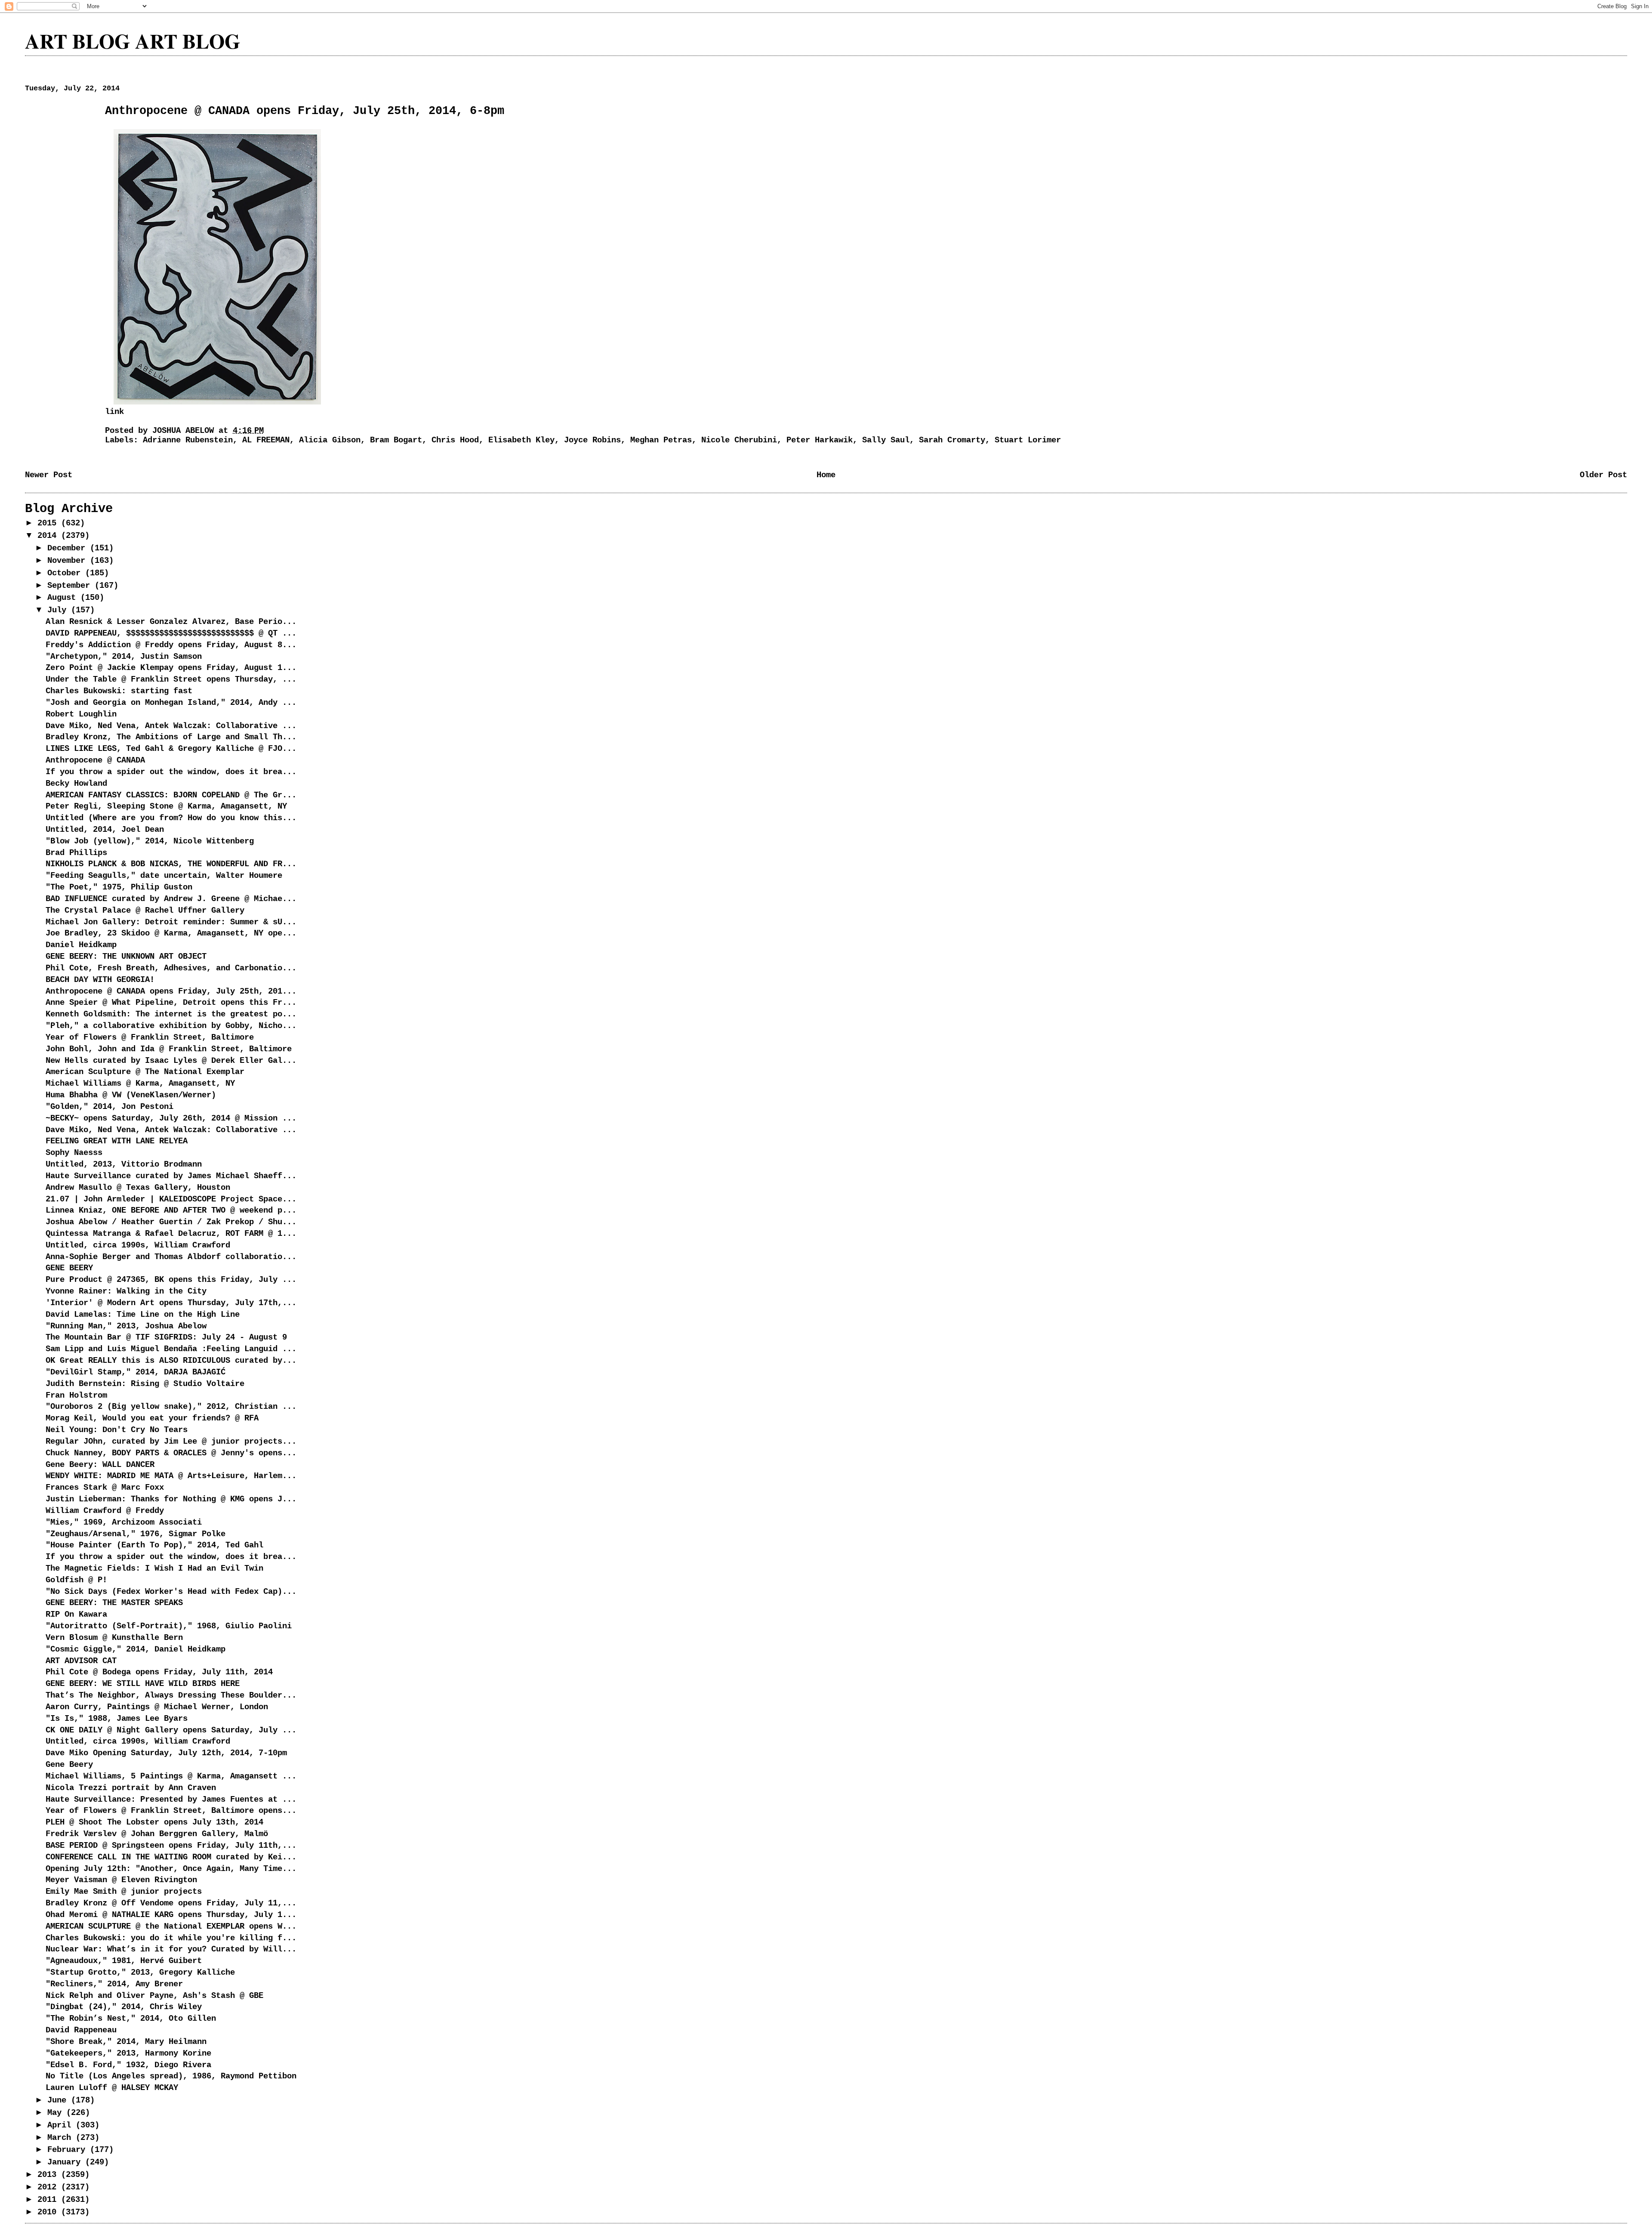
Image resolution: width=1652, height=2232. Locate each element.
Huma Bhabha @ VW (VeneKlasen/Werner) (131, 1095)
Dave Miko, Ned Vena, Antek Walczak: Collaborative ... (171, 726)
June (59, 2100)
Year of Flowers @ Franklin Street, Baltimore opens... (171, 1811)
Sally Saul (886, 440)
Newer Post (49, 475)
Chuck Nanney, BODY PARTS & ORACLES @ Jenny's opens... (171, 1453)
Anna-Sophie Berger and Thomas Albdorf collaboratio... (171, 1257)
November (69, 561)
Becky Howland (76, 784)
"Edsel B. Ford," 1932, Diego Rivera (128, 2065)
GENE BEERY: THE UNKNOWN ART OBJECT (126, 957)
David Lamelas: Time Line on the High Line (143, 1315)
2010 (49, 2212)
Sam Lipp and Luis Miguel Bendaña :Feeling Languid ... (171, 1349)
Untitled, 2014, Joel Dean (105, 830)
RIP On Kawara (76, 1615)
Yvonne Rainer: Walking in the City (126, 1291)
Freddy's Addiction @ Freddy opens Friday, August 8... (171, 645)
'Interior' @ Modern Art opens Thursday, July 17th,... (171, 1303)
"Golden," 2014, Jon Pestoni (109, 1107)
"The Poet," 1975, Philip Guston (119, 887)
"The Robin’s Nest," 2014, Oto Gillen (131, 2019)
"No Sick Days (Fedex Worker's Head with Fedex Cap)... (171, 1592)
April (62, 2125)
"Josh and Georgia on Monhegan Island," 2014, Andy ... (171, 703)
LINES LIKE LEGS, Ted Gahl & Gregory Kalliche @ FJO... (171, 749)
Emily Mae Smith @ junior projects (124, 1892)
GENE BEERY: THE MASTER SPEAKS (114, 1603)
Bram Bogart (396, 440)
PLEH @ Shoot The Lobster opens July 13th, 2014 (154, 1822)
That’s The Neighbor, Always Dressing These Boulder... (171, 1695)
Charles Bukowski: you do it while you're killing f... (171, 1938)
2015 (49, 523)
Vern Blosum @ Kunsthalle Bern (114, 1638)
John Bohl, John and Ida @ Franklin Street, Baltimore (169, 1049)
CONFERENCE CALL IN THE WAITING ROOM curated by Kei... (171, 1857)
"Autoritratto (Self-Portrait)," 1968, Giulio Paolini (169, 1626)
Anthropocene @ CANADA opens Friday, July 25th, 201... (171, 991)
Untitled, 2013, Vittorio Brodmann (124, 1164)
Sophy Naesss (74, 1153)
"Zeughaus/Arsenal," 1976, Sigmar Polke (136, 1534)
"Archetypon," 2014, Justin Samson (124, 657)
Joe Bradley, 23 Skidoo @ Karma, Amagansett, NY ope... (171, 933)
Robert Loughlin (81, 714)
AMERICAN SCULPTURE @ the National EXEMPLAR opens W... (171, 1926)
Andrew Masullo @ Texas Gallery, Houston (138, 1188)
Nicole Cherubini (739, 440)
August (64, 598)
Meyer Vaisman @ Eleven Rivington (121, 1880)
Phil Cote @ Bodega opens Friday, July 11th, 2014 (159, 1672)
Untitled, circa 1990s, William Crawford (138, 1245)
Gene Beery (69, 1765)
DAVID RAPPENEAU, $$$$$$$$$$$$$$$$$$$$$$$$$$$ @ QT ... (171, 633)
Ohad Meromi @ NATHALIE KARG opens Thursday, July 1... (171, 1915)
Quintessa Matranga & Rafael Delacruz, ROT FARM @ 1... (171, 1234)
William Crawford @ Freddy (105, 1511)
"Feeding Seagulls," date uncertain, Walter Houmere (164, 876)
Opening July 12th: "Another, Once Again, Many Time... (171, 1869)
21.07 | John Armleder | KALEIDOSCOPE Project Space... (171, 1199)
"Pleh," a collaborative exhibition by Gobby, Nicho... (171, 1026)
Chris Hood (455, 440)
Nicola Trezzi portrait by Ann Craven (131, 1788)
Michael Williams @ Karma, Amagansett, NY (140, 1084)
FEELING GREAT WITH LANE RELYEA (117, 1141)
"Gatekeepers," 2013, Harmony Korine (128, 2053)
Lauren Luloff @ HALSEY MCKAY (112, 2088)
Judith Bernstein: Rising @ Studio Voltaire (145, 1384)
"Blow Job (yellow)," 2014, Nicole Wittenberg (150, 841)
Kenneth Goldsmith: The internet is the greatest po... (171, 1014)
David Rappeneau (81, 2030)
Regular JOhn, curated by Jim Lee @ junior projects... (171, 1442)
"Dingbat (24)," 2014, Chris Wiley (124, 2007)
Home (826, 475)
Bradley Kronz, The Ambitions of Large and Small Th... (171, 737)
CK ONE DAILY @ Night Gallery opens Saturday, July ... (171, 1730)
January (66, 2162)
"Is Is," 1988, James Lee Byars (117, 1719)
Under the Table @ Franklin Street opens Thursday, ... (171, 679)
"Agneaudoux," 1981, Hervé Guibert (124, 1961)
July (59, 610)
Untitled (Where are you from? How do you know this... (171, 818)
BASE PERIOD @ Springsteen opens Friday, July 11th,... (171, 1846)
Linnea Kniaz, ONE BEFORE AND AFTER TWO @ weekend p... (171, 1210)
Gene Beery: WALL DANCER (100, 1465)
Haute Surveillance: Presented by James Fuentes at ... (171, 1800)
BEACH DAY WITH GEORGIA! (100, 980)
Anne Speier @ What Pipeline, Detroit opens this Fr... (171, 1003)
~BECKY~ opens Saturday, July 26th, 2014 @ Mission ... (171, 1118)
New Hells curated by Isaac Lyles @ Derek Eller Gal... (171, 1061)
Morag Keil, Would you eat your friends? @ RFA (152, 1418)
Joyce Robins (592, 440)
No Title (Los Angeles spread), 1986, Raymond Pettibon (171, 2076)
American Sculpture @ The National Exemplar (145, 1072)
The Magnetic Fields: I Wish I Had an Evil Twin (154, 1568)
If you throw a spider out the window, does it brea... (171, 772)
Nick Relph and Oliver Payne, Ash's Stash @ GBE (154, 1996)
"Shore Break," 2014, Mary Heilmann (126, 2042)
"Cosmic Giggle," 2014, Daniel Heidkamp (136, 1649)
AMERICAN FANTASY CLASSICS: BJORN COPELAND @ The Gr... (171, 795)
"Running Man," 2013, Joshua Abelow (126, 1326)
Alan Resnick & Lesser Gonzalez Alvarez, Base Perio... (171, 622)
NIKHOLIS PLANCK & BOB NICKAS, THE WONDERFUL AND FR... (171, 864)
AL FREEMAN (266, 440)
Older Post (1603, 475)
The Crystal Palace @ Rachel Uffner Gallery (145, 911)
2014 (49, 536)
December (69, 548)
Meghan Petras (661, 440)
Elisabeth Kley (521, 440)
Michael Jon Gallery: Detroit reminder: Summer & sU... (171, 922)
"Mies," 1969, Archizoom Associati (124, 1522)
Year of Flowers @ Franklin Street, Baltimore (150, 1037)
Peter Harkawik (820, 440)
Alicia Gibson (330, 440)
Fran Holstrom (76, 1395)
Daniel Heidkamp (81, 945)
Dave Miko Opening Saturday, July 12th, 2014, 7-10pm (166, 1753)
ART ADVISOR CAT (81, 1661)
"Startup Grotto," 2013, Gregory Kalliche (140, 1973)
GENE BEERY (69, 1268)
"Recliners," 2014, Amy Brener (114, 1984)
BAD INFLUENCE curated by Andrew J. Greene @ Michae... (171, 899)
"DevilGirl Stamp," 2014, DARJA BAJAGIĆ (136, 1372)
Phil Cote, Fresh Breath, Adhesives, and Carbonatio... (171, 968)
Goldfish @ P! (76, 1580)
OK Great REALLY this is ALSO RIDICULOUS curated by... (171, 1361)
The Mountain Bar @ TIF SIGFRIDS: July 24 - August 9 (166, 1337)
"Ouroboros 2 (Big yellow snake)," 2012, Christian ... (171, 1407)
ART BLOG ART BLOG (133, 41)
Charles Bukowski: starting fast (119, 691)
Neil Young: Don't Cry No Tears (117, 1430)
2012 (49, 2187)
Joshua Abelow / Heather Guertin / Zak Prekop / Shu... (171, 1222)
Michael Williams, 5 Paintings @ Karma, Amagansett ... (171, 1776)
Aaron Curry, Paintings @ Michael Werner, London (157, 1707)
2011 (49, 2200)
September (71, 586)
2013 (49, 2175)
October (66, 573)
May (57, 2113)
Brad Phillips (76, 853)
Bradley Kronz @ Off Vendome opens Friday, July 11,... (171, 1903)
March (62, 2138)
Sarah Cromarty (952, 440)
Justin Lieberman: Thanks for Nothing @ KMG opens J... (171, 1499)
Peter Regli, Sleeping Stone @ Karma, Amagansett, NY (166, 806)
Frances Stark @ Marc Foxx (105, 1488)
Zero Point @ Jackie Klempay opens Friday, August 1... (171, 668)
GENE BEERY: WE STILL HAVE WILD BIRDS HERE (143, 1684)
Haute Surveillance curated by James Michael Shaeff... (171, 1176)
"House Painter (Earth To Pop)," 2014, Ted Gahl (154, 1545)
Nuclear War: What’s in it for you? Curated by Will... (171, 1949)
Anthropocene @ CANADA (95, 760)
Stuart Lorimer (1028, 440)
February (69, 2150)
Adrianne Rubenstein (188, 440)
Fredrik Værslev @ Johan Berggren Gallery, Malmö (157, 1834)
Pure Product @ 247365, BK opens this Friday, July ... (171, 1280)
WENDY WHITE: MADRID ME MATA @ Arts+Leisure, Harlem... (171, 1476)
